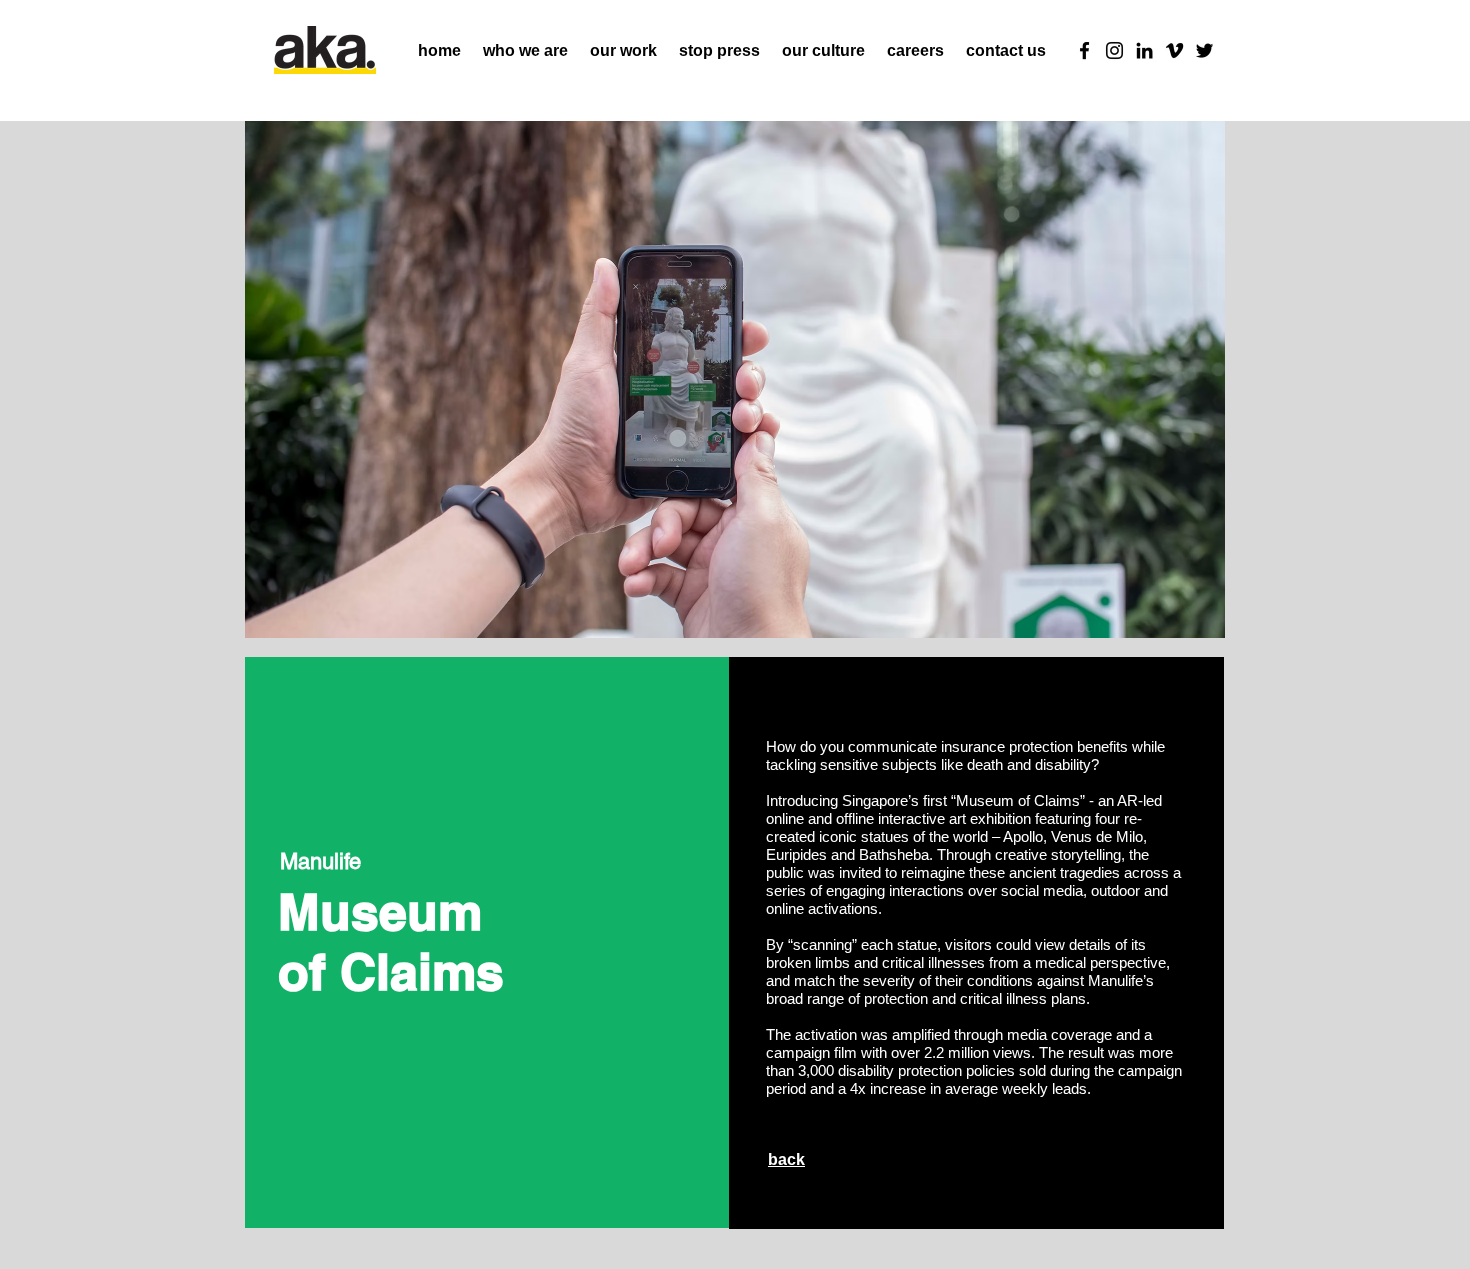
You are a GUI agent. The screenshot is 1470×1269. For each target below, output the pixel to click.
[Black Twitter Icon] (1204, 50)
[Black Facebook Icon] (1084, 50)
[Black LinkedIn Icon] (1144, 50)
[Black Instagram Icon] (1114, 50)
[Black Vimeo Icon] (1174, 50)
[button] (823, 51)
